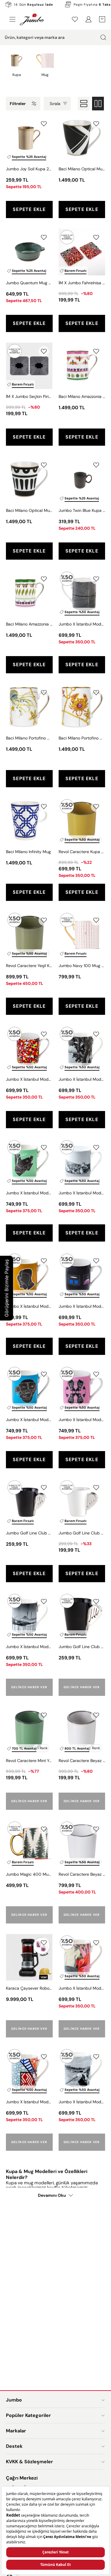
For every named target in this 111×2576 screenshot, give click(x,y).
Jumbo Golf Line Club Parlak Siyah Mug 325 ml (82, 1647)
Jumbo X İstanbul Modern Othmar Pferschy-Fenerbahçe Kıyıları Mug (82, 1079)
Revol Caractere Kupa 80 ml (82, 852)
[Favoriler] (75, 19)
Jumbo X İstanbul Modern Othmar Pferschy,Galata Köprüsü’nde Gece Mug (29, 1647)
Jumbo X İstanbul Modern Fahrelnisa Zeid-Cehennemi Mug (29, 1079)
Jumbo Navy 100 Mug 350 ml (82, 966)
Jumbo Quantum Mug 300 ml (29, 283)
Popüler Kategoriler (28, 2415)
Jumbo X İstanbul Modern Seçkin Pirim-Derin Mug (82, 624)
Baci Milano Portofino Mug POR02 (29, 738)
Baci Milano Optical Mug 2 (29, 510)
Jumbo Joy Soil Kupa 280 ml (29, 169)
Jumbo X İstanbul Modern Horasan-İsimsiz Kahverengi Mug (29, 1306)
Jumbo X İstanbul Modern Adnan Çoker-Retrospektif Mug (82, 1306)
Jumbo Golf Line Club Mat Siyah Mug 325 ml (29, 1533)
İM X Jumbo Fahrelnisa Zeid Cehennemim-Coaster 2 (82, 283)
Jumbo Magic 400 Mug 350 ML (29, 1874)
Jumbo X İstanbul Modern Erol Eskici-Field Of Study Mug (82, 1988)
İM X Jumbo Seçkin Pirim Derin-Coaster (29, 396)
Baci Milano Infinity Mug (28, 852)
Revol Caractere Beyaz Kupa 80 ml (82, 1761)
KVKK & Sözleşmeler (29, 2462)
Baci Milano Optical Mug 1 (82, 169)
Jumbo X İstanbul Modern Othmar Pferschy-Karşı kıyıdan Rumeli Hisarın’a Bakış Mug (82, 1193)
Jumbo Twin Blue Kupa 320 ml (82, 510)
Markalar (16, 2431)
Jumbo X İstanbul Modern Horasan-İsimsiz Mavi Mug (29, 1420)
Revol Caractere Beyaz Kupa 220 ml (82, 1874)
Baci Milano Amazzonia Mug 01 (82, 396)
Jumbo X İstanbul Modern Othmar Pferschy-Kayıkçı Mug (82, 2102)
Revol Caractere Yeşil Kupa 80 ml (29, 966)
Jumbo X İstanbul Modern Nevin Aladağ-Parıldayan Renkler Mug (29, 2102)
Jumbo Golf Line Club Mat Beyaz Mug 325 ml (82, 1533)
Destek (14, 2446)
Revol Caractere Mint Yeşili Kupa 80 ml (29, 1761)
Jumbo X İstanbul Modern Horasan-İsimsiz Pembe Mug (82, 1420)
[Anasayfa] (32, 19)
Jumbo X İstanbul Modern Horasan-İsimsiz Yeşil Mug (29, 1193)
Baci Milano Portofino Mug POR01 (82, 738)
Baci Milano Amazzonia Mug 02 (29, 624)
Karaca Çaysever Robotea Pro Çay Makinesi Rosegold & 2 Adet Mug (29, 1988)
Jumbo (14, 2400)
